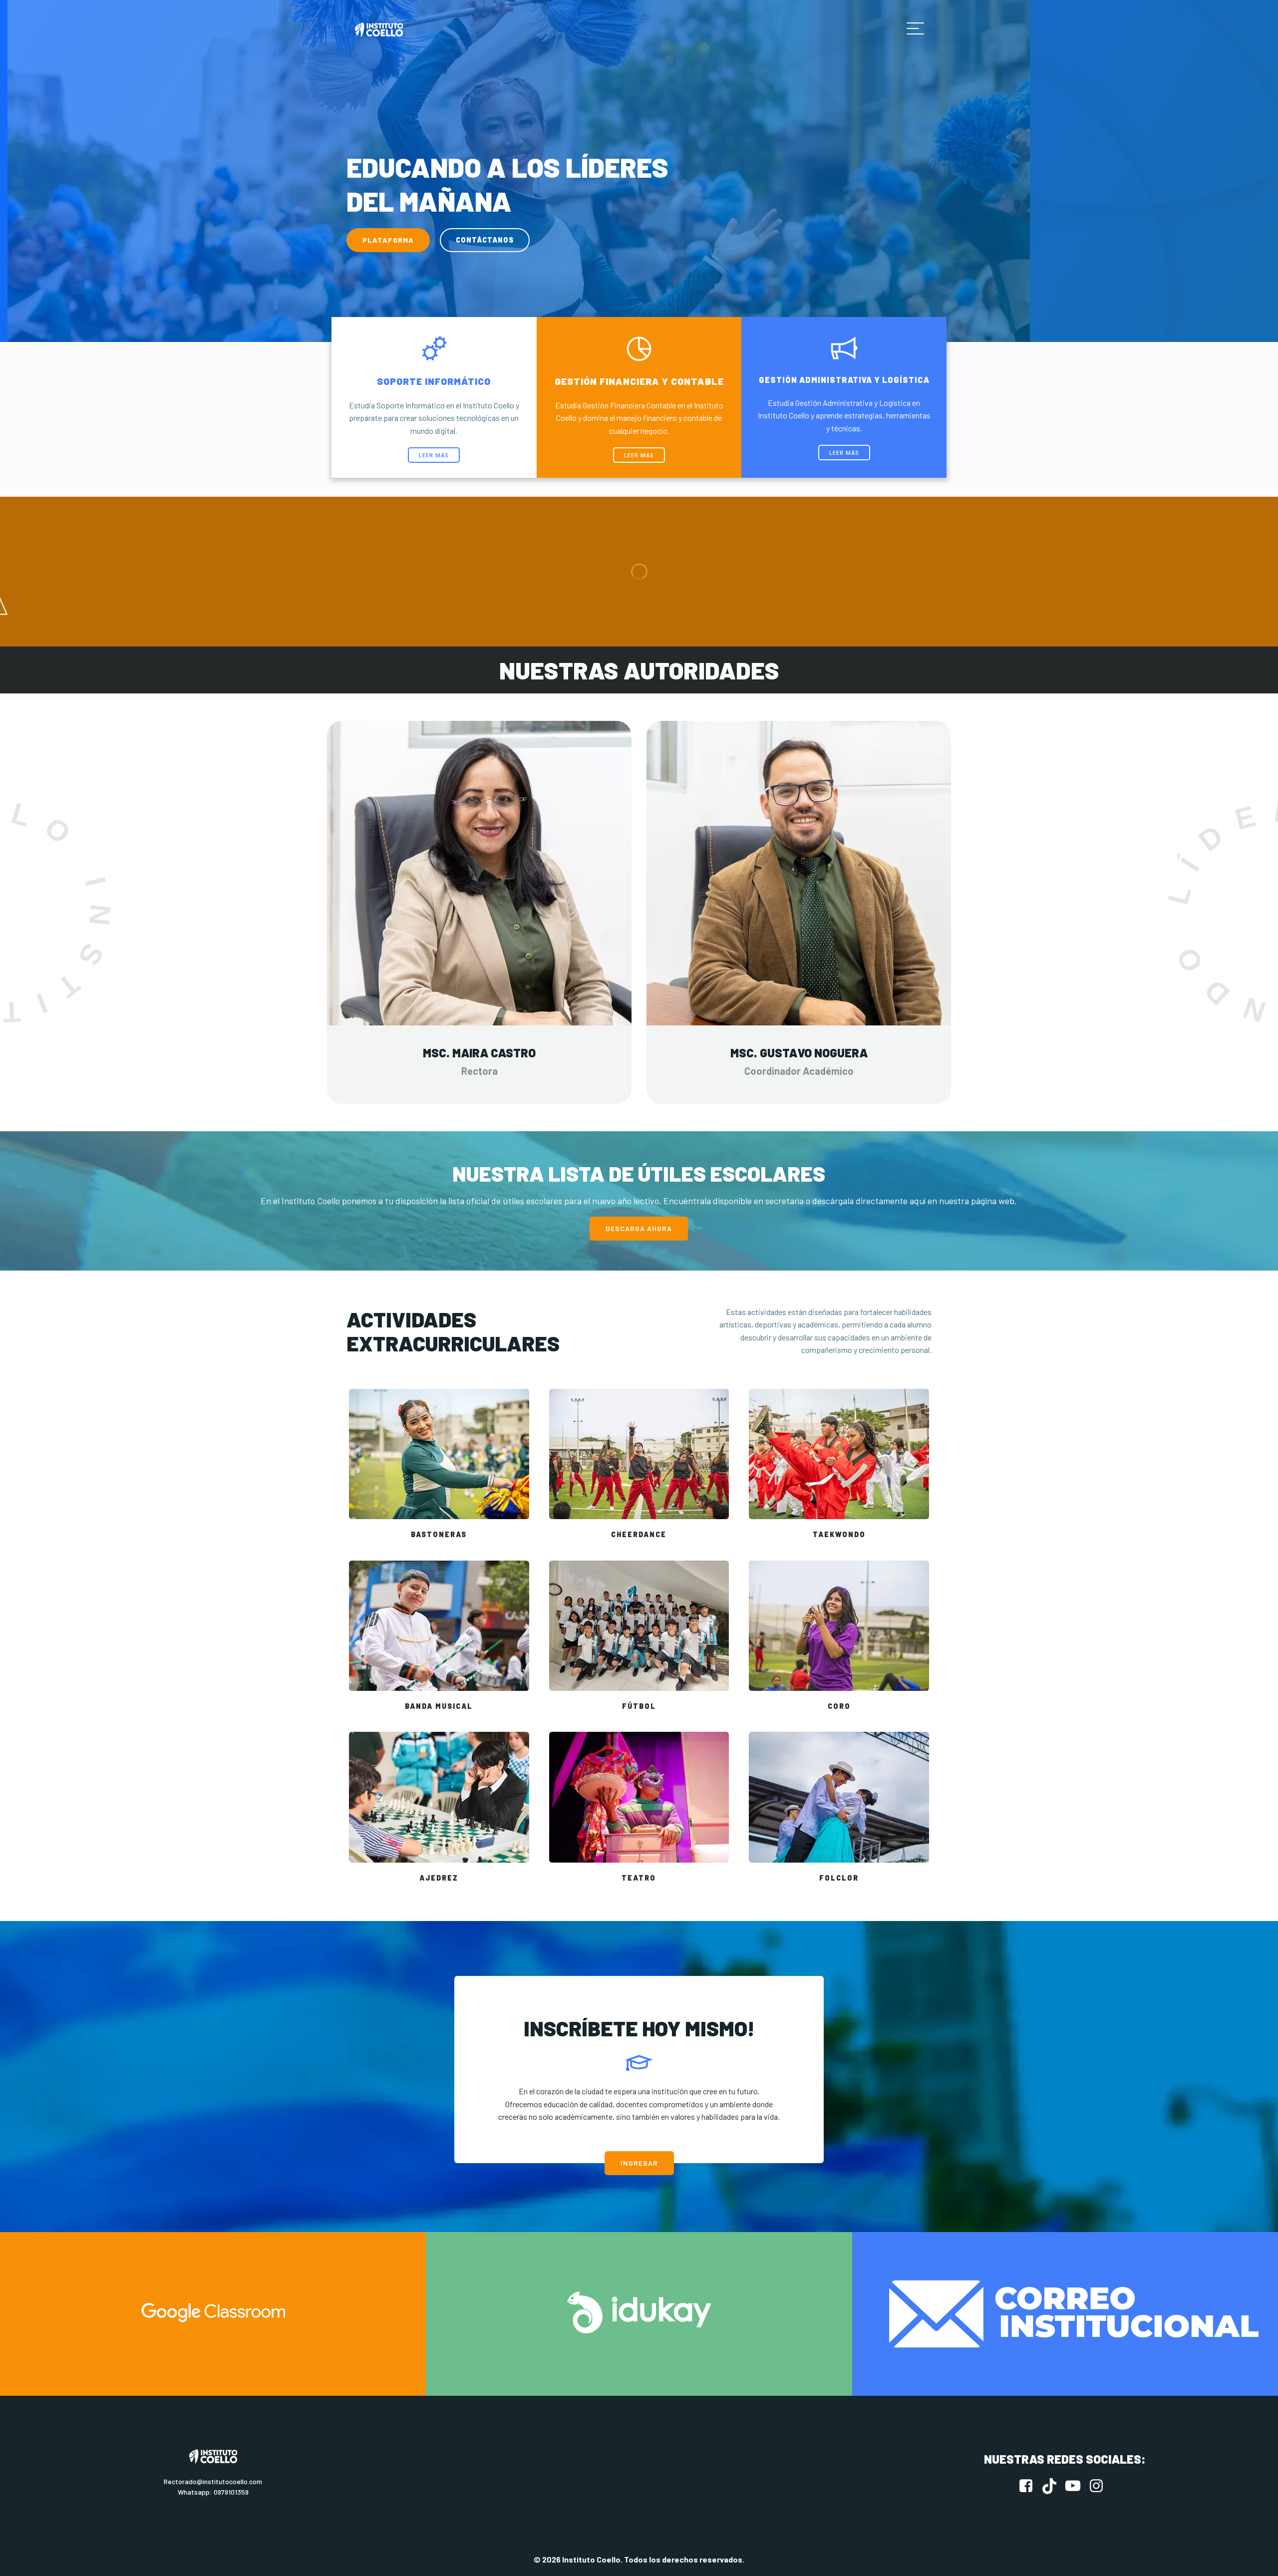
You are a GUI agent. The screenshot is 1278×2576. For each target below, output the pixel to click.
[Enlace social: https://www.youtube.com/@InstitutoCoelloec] (1077, 2486)
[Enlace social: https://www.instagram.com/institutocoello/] (1100, 2486)
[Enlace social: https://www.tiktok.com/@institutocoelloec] (1053, 2486)
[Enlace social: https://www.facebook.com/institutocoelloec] (1030, 2486)
